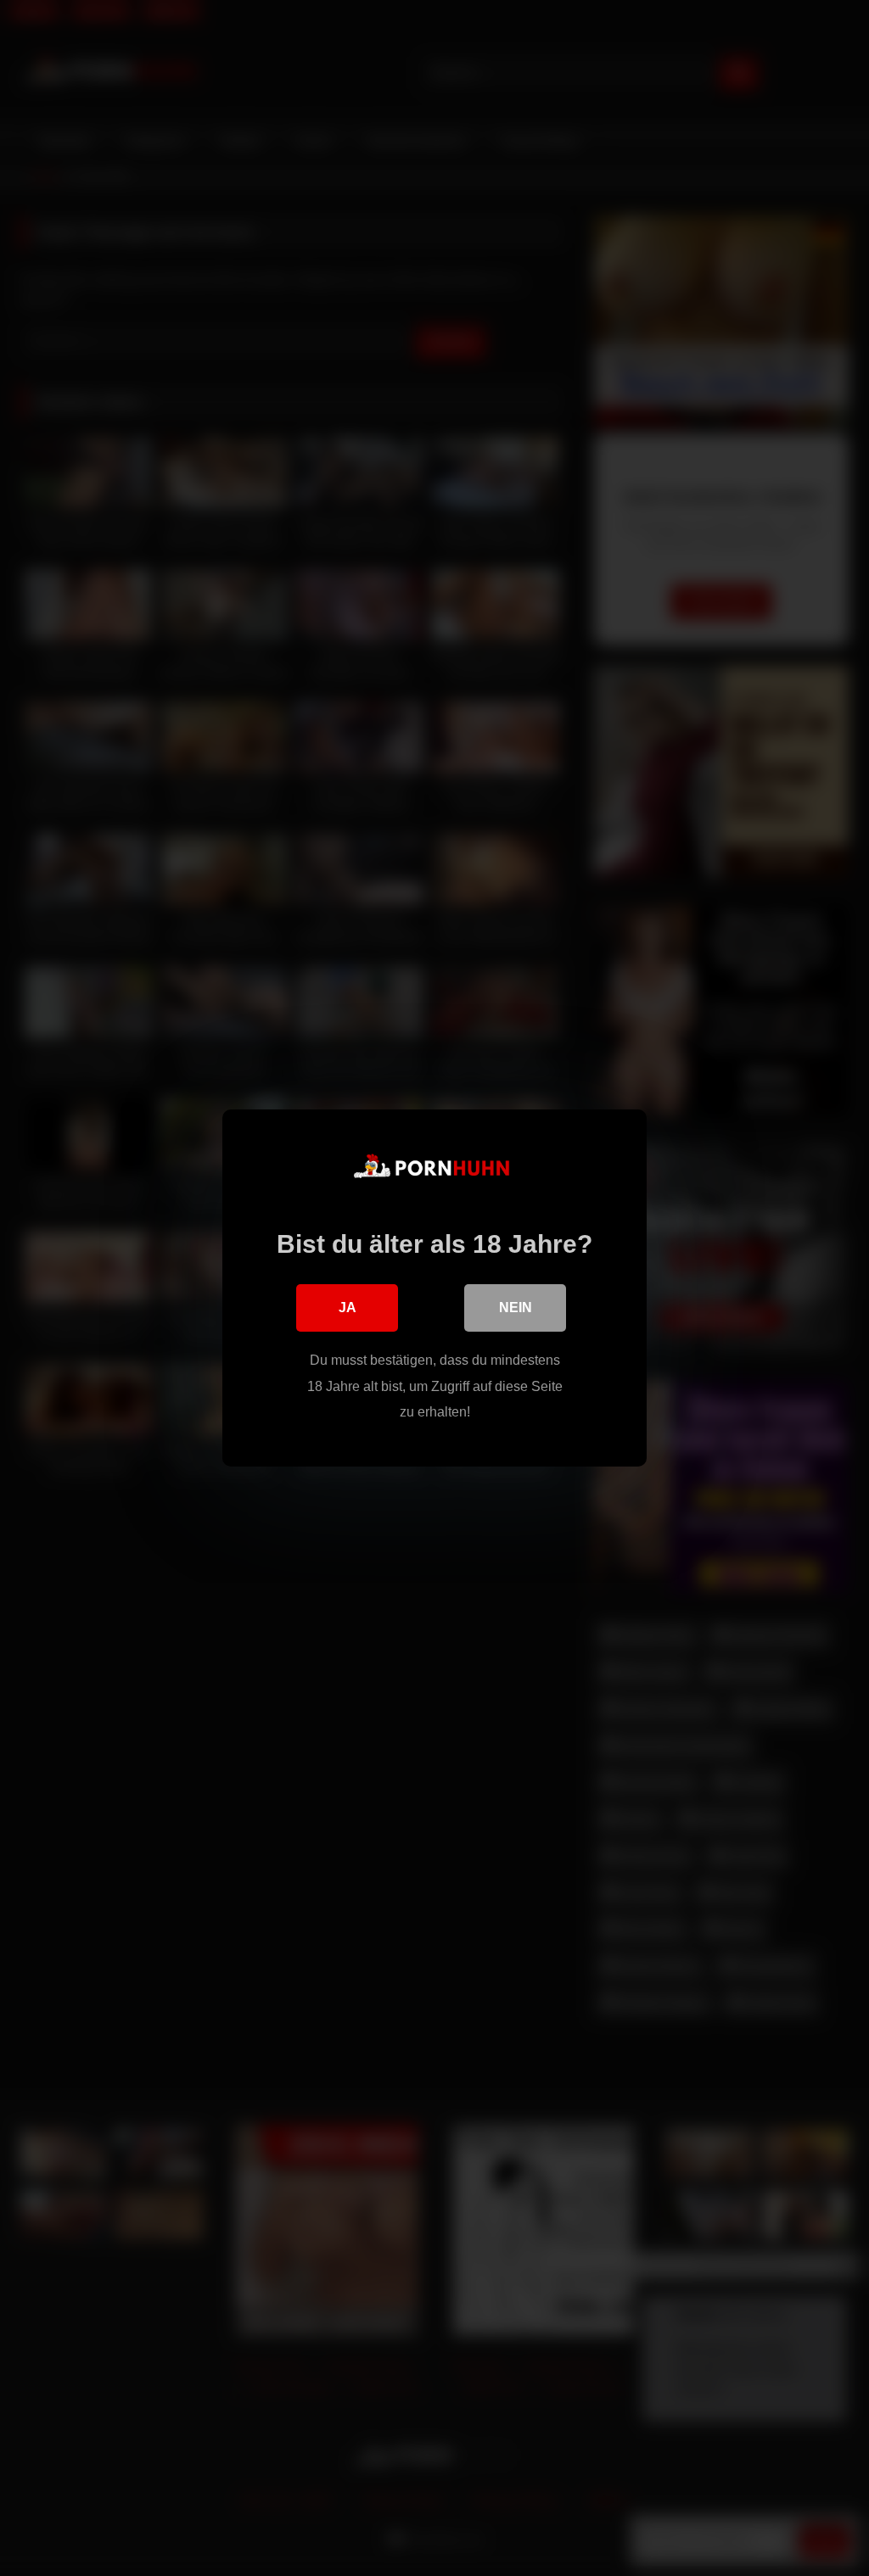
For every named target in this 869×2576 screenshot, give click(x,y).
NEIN (516, 1308)
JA (348, 1308)
